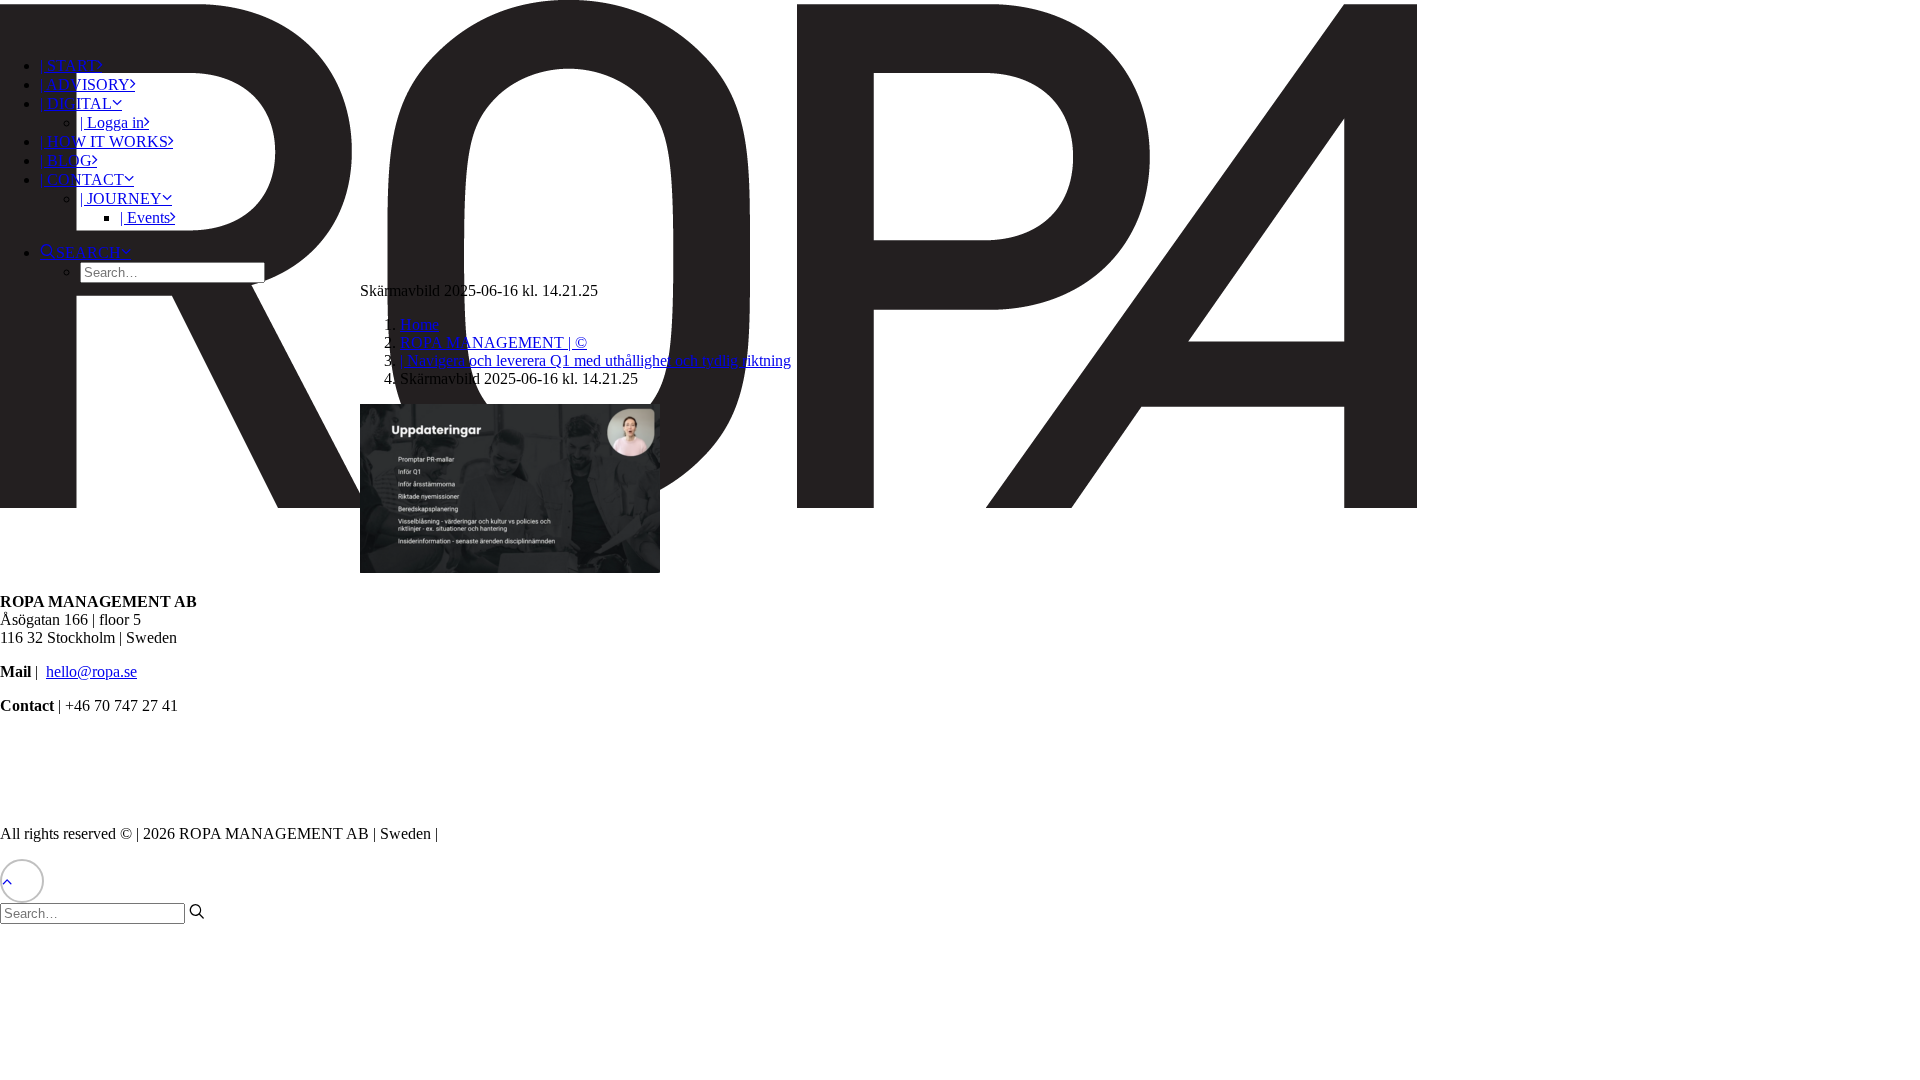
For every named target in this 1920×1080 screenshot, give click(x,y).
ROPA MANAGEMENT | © (493, 342)
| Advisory (85, 84)
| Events (145, 217)
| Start (68, 65)
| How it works (104, 141)
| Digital (76, 103)
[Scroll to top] (22, 879)
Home (419, 324)
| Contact (82, 179)
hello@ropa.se (91, 671)
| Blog (66, 160)
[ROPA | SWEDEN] (960, 20)
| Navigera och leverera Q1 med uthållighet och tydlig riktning (595, 360)
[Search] (102, 912)
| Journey (121, 198)
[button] (85, 252)
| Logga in (112, 122)
